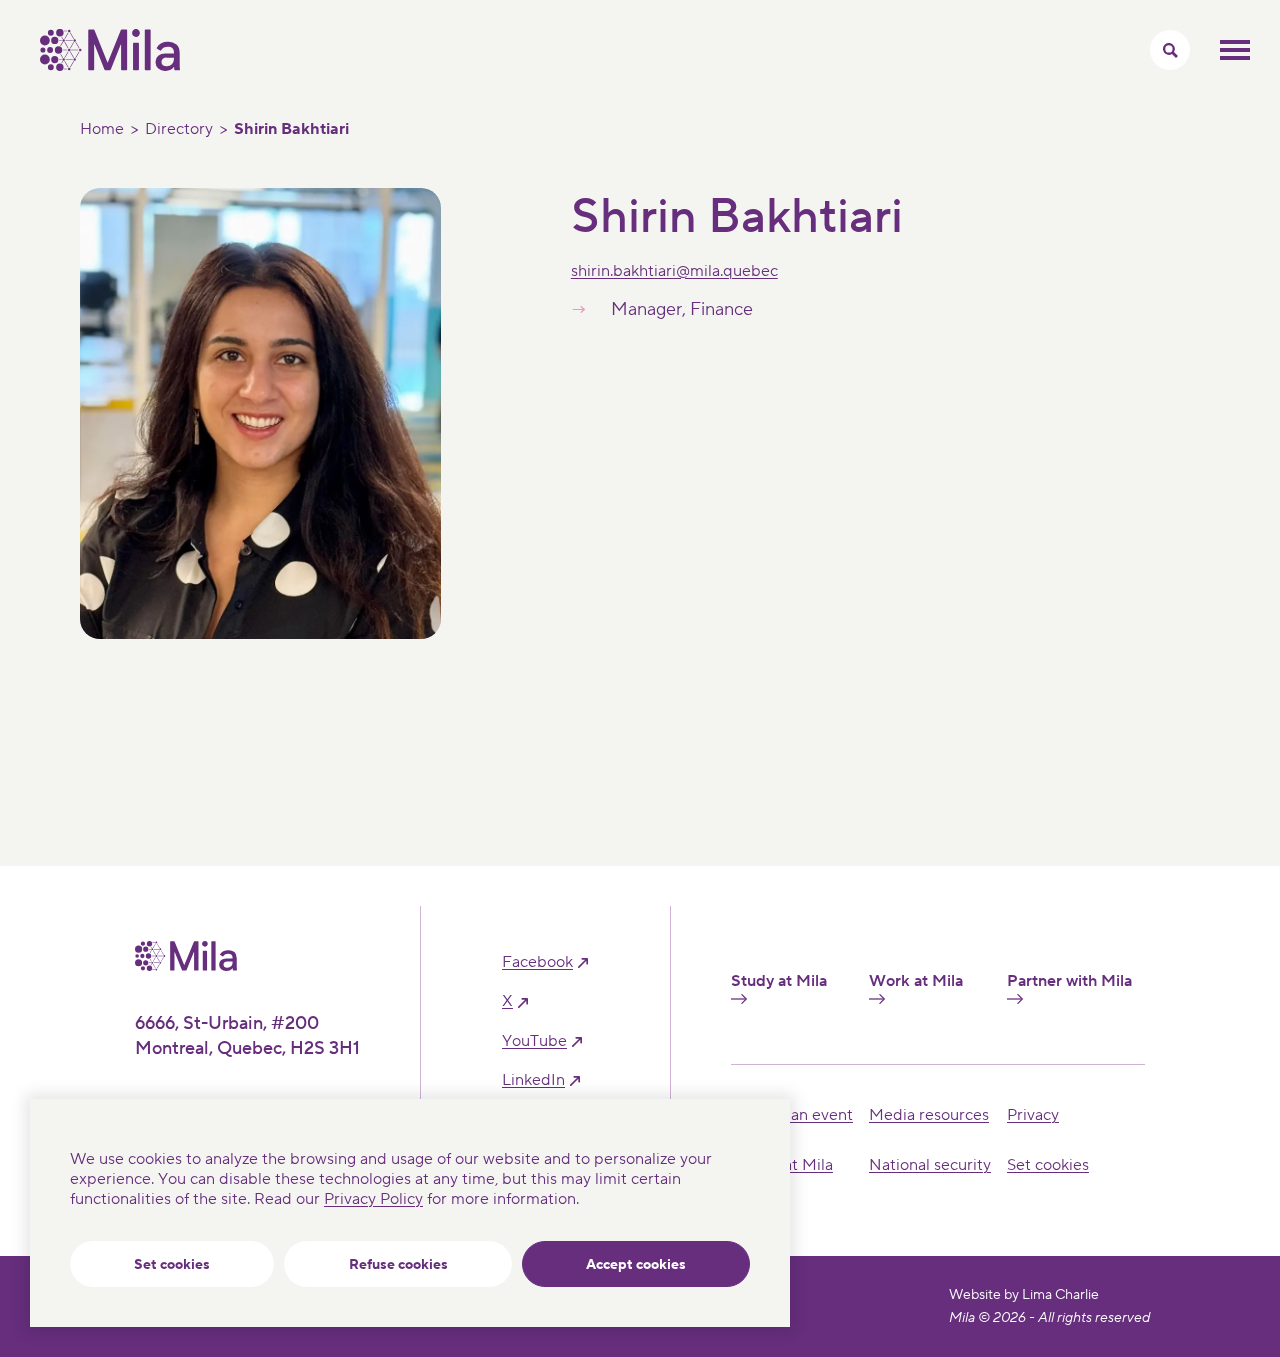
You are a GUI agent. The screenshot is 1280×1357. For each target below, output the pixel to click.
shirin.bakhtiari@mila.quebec (674, 271)
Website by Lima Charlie (1024, 1295)
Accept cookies (636, 1265)
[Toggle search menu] (1170, 50)
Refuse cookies (398, 1265)
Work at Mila (916, 981)
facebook (537, 962)
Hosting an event (792, 1115)
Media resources (929, 1115)
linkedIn (533, 1080)
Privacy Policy (373, 1199)
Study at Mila (779, 981)
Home (102, 129)
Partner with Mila (1069, 981)
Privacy (1033, 1115)
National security (930, 1165)
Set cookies (172, 1265)
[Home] (110, 66)
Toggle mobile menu (1235, 50)
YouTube (534, 1041)
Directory (179, 129)
